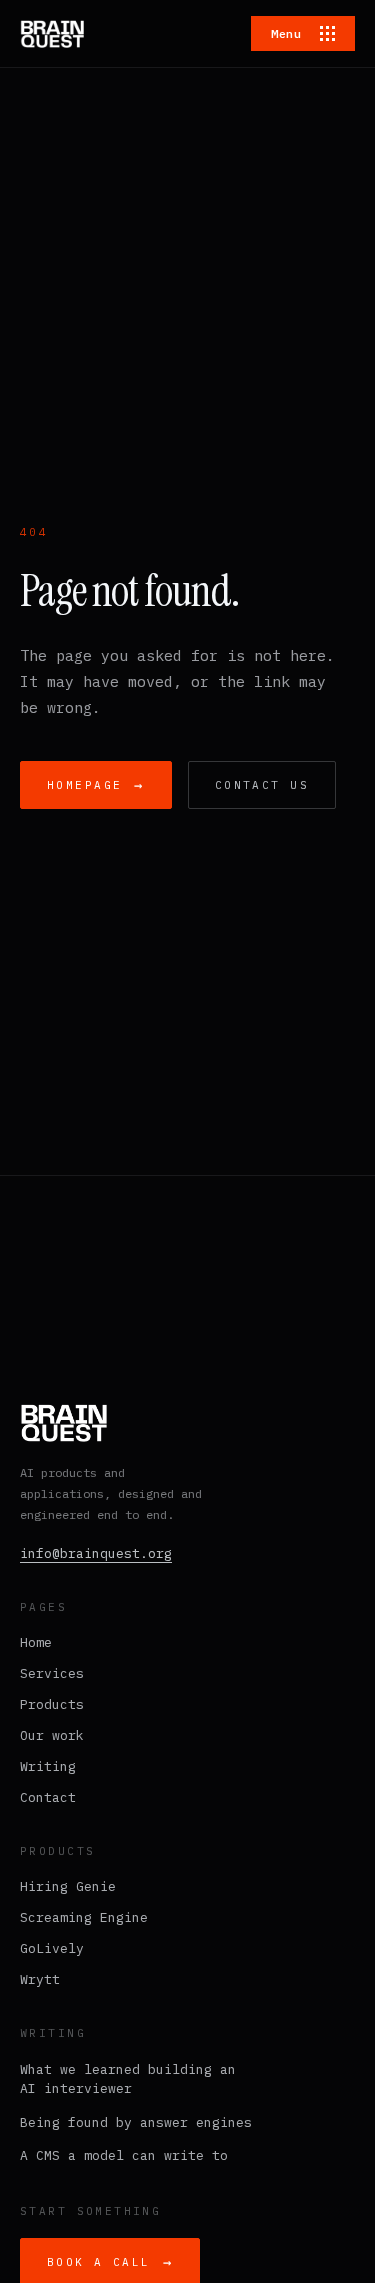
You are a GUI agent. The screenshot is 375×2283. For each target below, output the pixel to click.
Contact (48, 1797)
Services (52, 1673)
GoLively (52, 1948)
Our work (52, 1735)
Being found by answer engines (136, 2122)
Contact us (262, 785)
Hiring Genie (68, 1886)
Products (52, 1704)
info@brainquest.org (96, 1553)
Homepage (96, 785)
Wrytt (40, 1979)
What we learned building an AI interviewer (128, 2079)
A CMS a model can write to (124, 2155)
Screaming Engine (84, 1917)
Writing (48, 1766)
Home (36, 1642)
